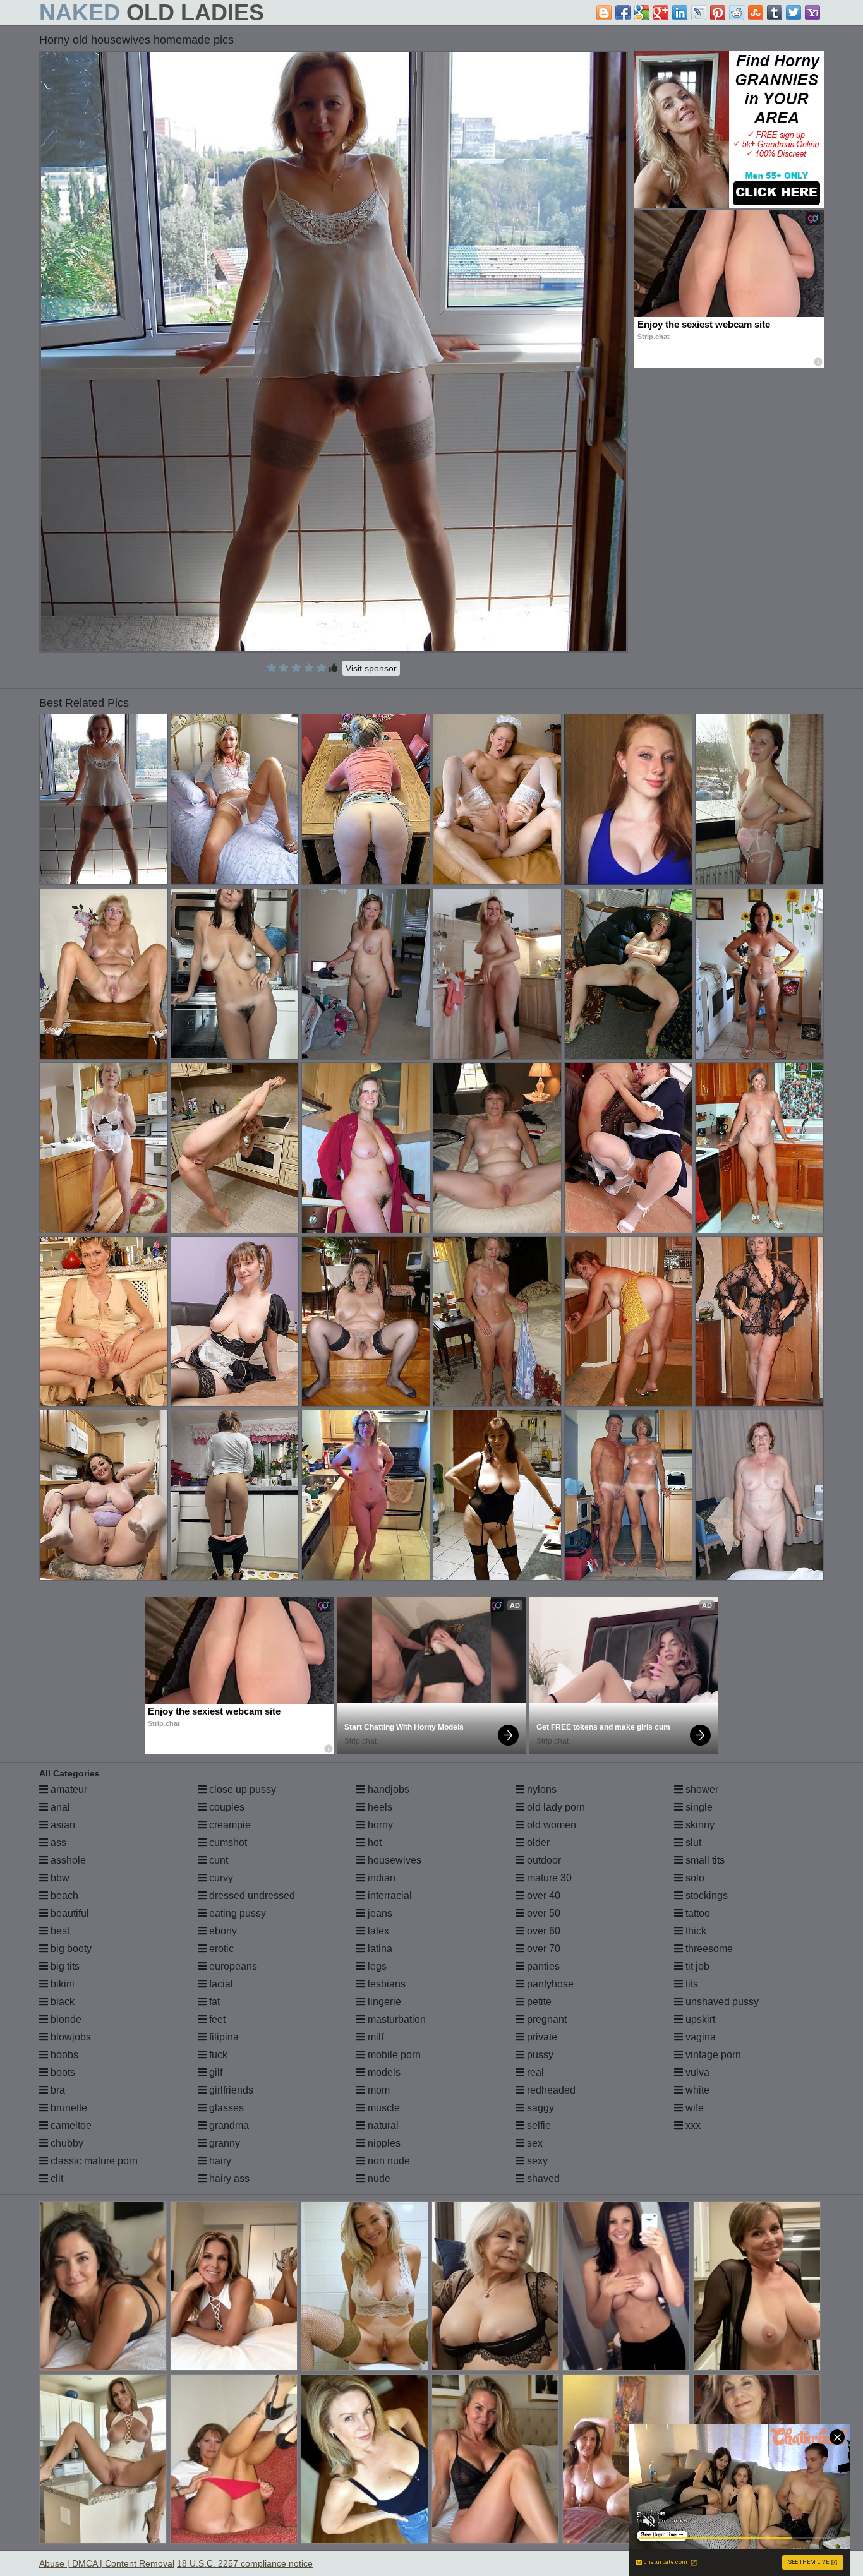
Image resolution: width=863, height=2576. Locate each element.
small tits (704, 1860)
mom (377, 2090)
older (537, 1842)
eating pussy (236, 1913)
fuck (217, 2055)
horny (379, 1825)
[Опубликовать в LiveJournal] (699, 13)
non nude (388, 2161)
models (383, 2072)
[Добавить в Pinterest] (718, 13)
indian (380, 1878)
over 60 (542, 1931)
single (698, 1807)
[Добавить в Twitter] (794, 13)
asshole (67, 1860)
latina (379, 1949)
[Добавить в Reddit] (737, 13)
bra (57, 2090)
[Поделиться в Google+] (661, 13)
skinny (699, 1825)
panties (542, 1966)
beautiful (69, 1913)
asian (62, 1825)
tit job (696, 1966)
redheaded (550, 2090)
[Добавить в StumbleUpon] (756, 13)
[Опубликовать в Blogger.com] (604, 13)
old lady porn (555, 1807)
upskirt (699, 2019)
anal (59, 1807)
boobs (63, 2055)
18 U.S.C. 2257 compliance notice (245, 2563)
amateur (68, 1789)
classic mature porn (93, 2161)
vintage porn (712, 2055)
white (696, 2090)
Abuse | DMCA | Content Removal (107, 2563)
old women (550, 1825)
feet (216, 2019)
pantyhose (549, 1984)
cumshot (227, 1842)
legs (376, 1966)
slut (692, 1842)
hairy (219, 2161)
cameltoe (70, 2125)
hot (373, 1842)
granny (223, 2143)
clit (56, 2178)
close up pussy (241, 1789)
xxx (692, 2125)
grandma (228, 2125)
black (61, 2002)
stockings (705, 1896)
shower (701, 1789)
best (59, 1931)
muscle (383, 2108)
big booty (70, 1949)
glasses (225, 2108)
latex (377, 1931)
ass (57, 1842)
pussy (539, 2055)
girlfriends (230, 2090)
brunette (68, 2108)
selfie (538, 2125)
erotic (220, 1949)
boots (62, 2072)
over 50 (542, 1913)
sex (534, 2143)
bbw (59, 1878)
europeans (232, 1966)
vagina (699, 2037)
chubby (66, 2143)
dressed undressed (251, 1896)
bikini (61, 1984)
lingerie (383, 2002)
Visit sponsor (371, 668)
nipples (383, 2143)
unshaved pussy (721, 2002)
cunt (217, 1860)
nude (378, 2178)
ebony (222, 1931)
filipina (223, 2037)
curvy (220, 1878)
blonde (65, 2019)
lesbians (385, 1984)
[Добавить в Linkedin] (680, 13)
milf (374, 2037)
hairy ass (228, 2178)
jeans (379, 1913)
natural (382, 2125)
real (534, 2072)
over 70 (542, 1949)
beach (63, 1896)
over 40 (542, 1896)
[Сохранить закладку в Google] (642, 13)
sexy (536, 2161)
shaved (542, 2178)
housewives (393, 1860)
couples (226, 1807)
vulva (696, 2072)
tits (691, 1984)
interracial (389, 1896)
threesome (708, 1949)
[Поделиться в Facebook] (623, 13)
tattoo (697, 1913)
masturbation (395, 2019)
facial (220, 1984)
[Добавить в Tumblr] (775, 13)
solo (694, 1878)
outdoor (543, 1860)
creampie (229, 1825)
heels (379, 1807)
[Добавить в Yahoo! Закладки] (812, 13)
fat (213, 2002)
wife (693, 2108)
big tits (64, 1966)
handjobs (387, 1789)
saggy (539, 2108)
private (541, 2037)
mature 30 (548, 1878)
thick (695, 1931)
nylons (540, 1789)
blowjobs (69, 2037)
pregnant (546, 2019)
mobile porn (393, 2055)
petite (538, 2002)
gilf (214, 2072)
